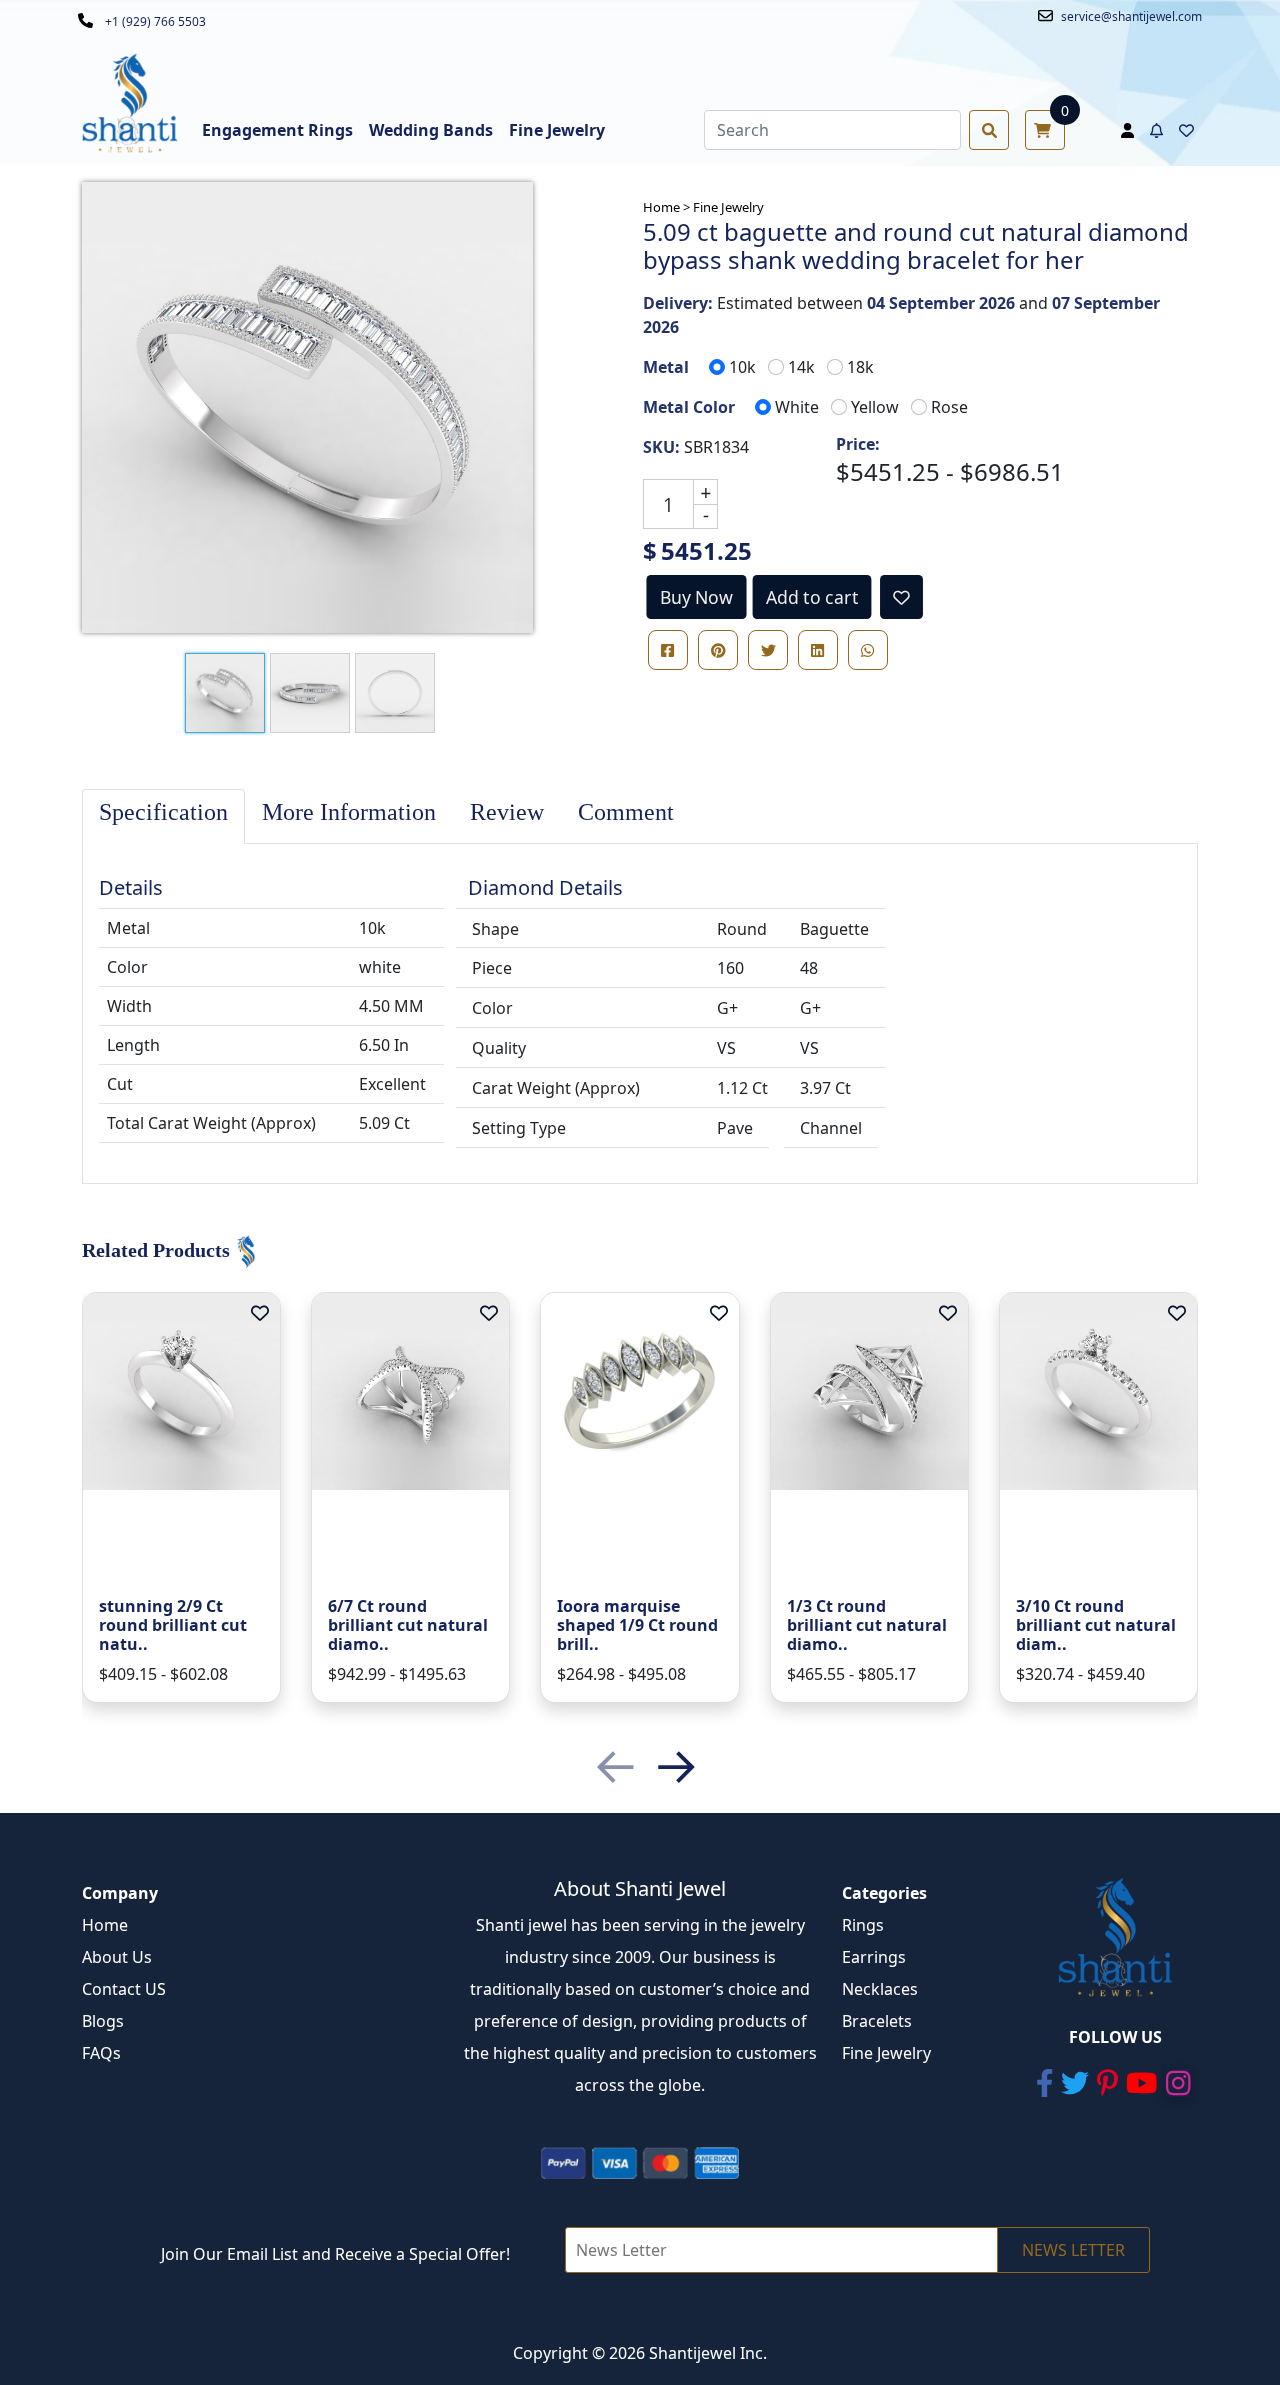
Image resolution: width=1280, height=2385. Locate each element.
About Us (117, 1957)
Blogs (103, 2021)
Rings (863, 1925)
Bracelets (877, 2021)
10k (742, 367)
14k (801, 367)
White (797, 407)
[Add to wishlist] (901, 597)
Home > (666, 207)
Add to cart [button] (812, 597)
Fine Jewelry (728, 207)
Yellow (875, 407)
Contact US (124, 1989)
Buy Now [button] (697, 597)
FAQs (101, 2053)
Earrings (874, 1957)
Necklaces (880, 1989)
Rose (949, 407)
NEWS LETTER (1073, 2250)
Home (105, 1925)
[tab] (163, 816)
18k (860, 367)
